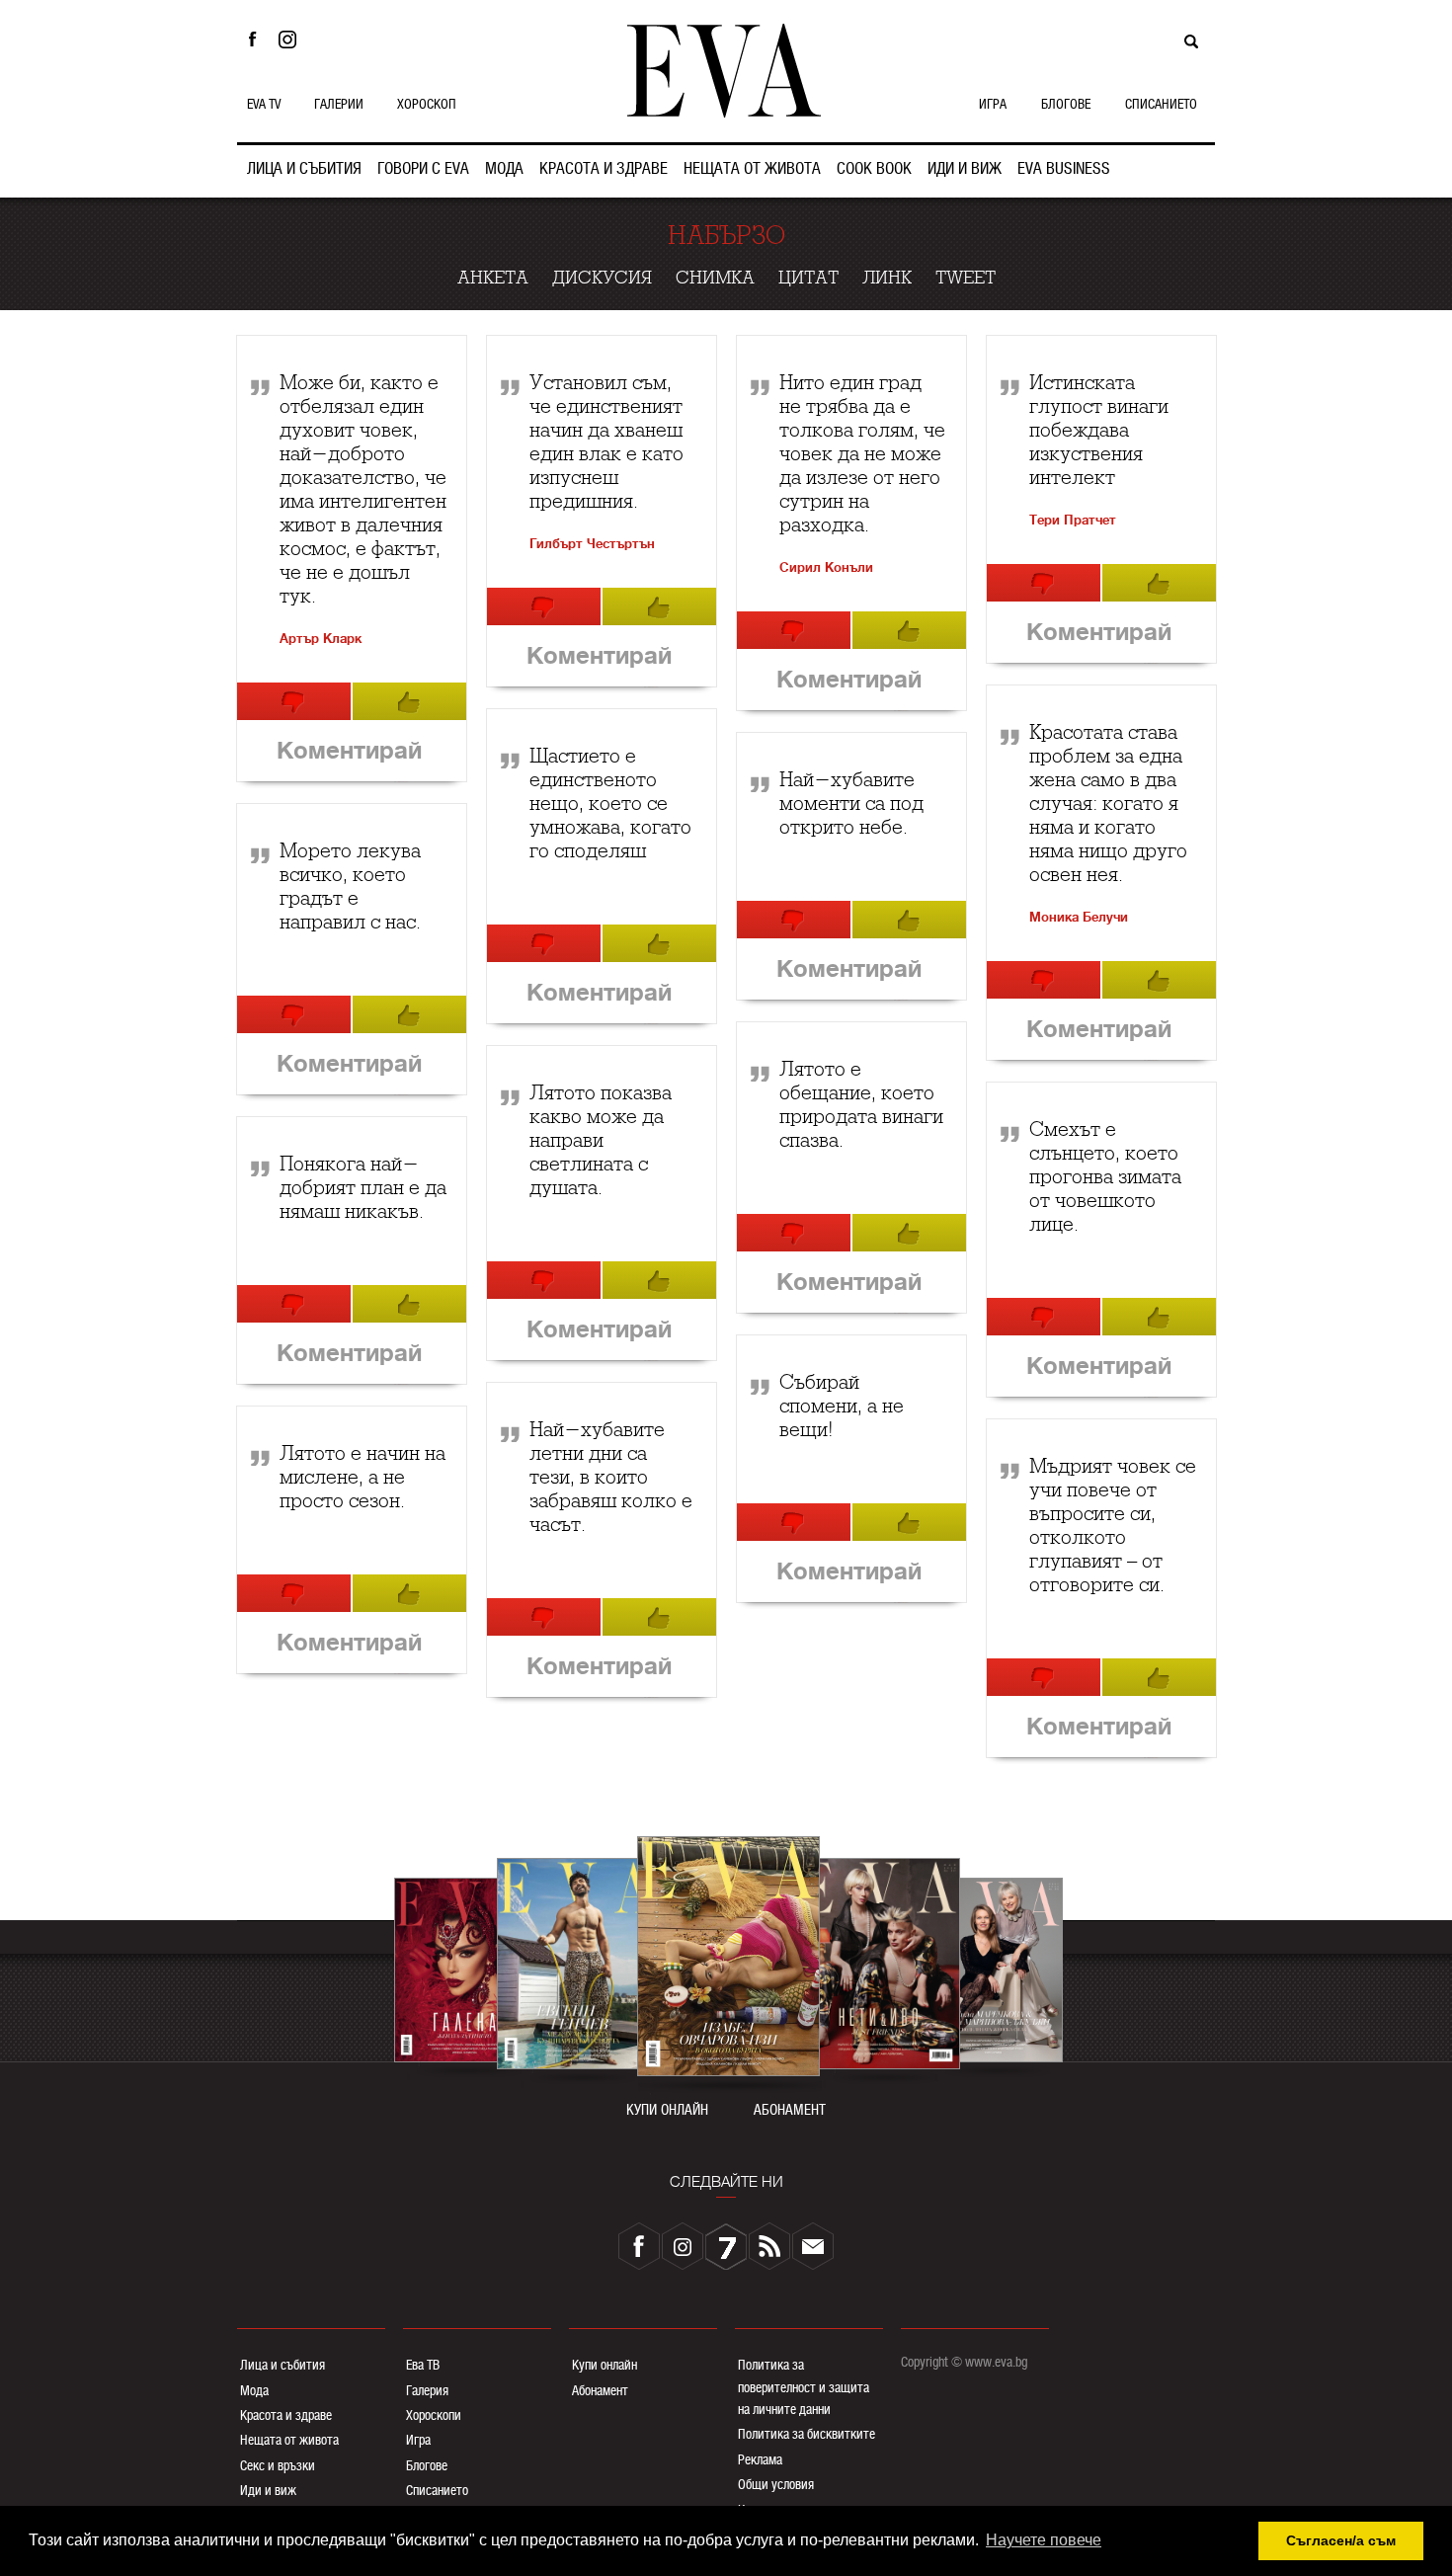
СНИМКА (715, 278)
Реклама (760, 2459)
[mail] (813, 2246)
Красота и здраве (286, 2415)
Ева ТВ (423, 2365)
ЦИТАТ (808, 278)
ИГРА (993, 104)
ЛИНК (887, 278)
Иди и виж (268, 2490)
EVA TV (264, 104)
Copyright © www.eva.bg (964, 2362)
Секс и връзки (278, 2465)
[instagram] (683, 2246)
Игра (418, 2440)
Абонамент (600, 2390)
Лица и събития (282, 2365)
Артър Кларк (321, 639)
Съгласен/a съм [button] (1341, 2540)
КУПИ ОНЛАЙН (667, 2110)
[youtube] (726, 2246)
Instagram (292, 40)
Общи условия (776, 2484)
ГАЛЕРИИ (339, 104)
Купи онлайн (605, 2365)
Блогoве (427, 2465)
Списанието (437, 2490)
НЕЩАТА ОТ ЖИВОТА (752, 168)
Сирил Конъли (826, 567)
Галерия (427, 2390)
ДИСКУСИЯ (602, 278)
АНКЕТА (493, 278)
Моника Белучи (1079, 917)
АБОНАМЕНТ (790, 2110)
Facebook (252, 40)
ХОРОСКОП (427, 104)
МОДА (504, 168)
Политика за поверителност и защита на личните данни (804, 2387)
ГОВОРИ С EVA (423, 168)
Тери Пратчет (1073, 520)
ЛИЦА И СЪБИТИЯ (304, 168)
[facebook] (639, 2246)
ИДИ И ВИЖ (965, 168)
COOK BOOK (874, 168)
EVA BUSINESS (1064, 168)
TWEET (966, 278)
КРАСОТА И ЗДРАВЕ (604, 168)
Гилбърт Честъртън (592, 544)
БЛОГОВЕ (1066, 104)
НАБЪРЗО (726, 236)
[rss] (769, 2246)
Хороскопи (434, 2415)
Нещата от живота (289, 2440)
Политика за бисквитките (807, 2434)
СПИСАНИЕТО (1161, 104)
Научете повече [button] (1044, 2540)
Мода (254, 2390)
